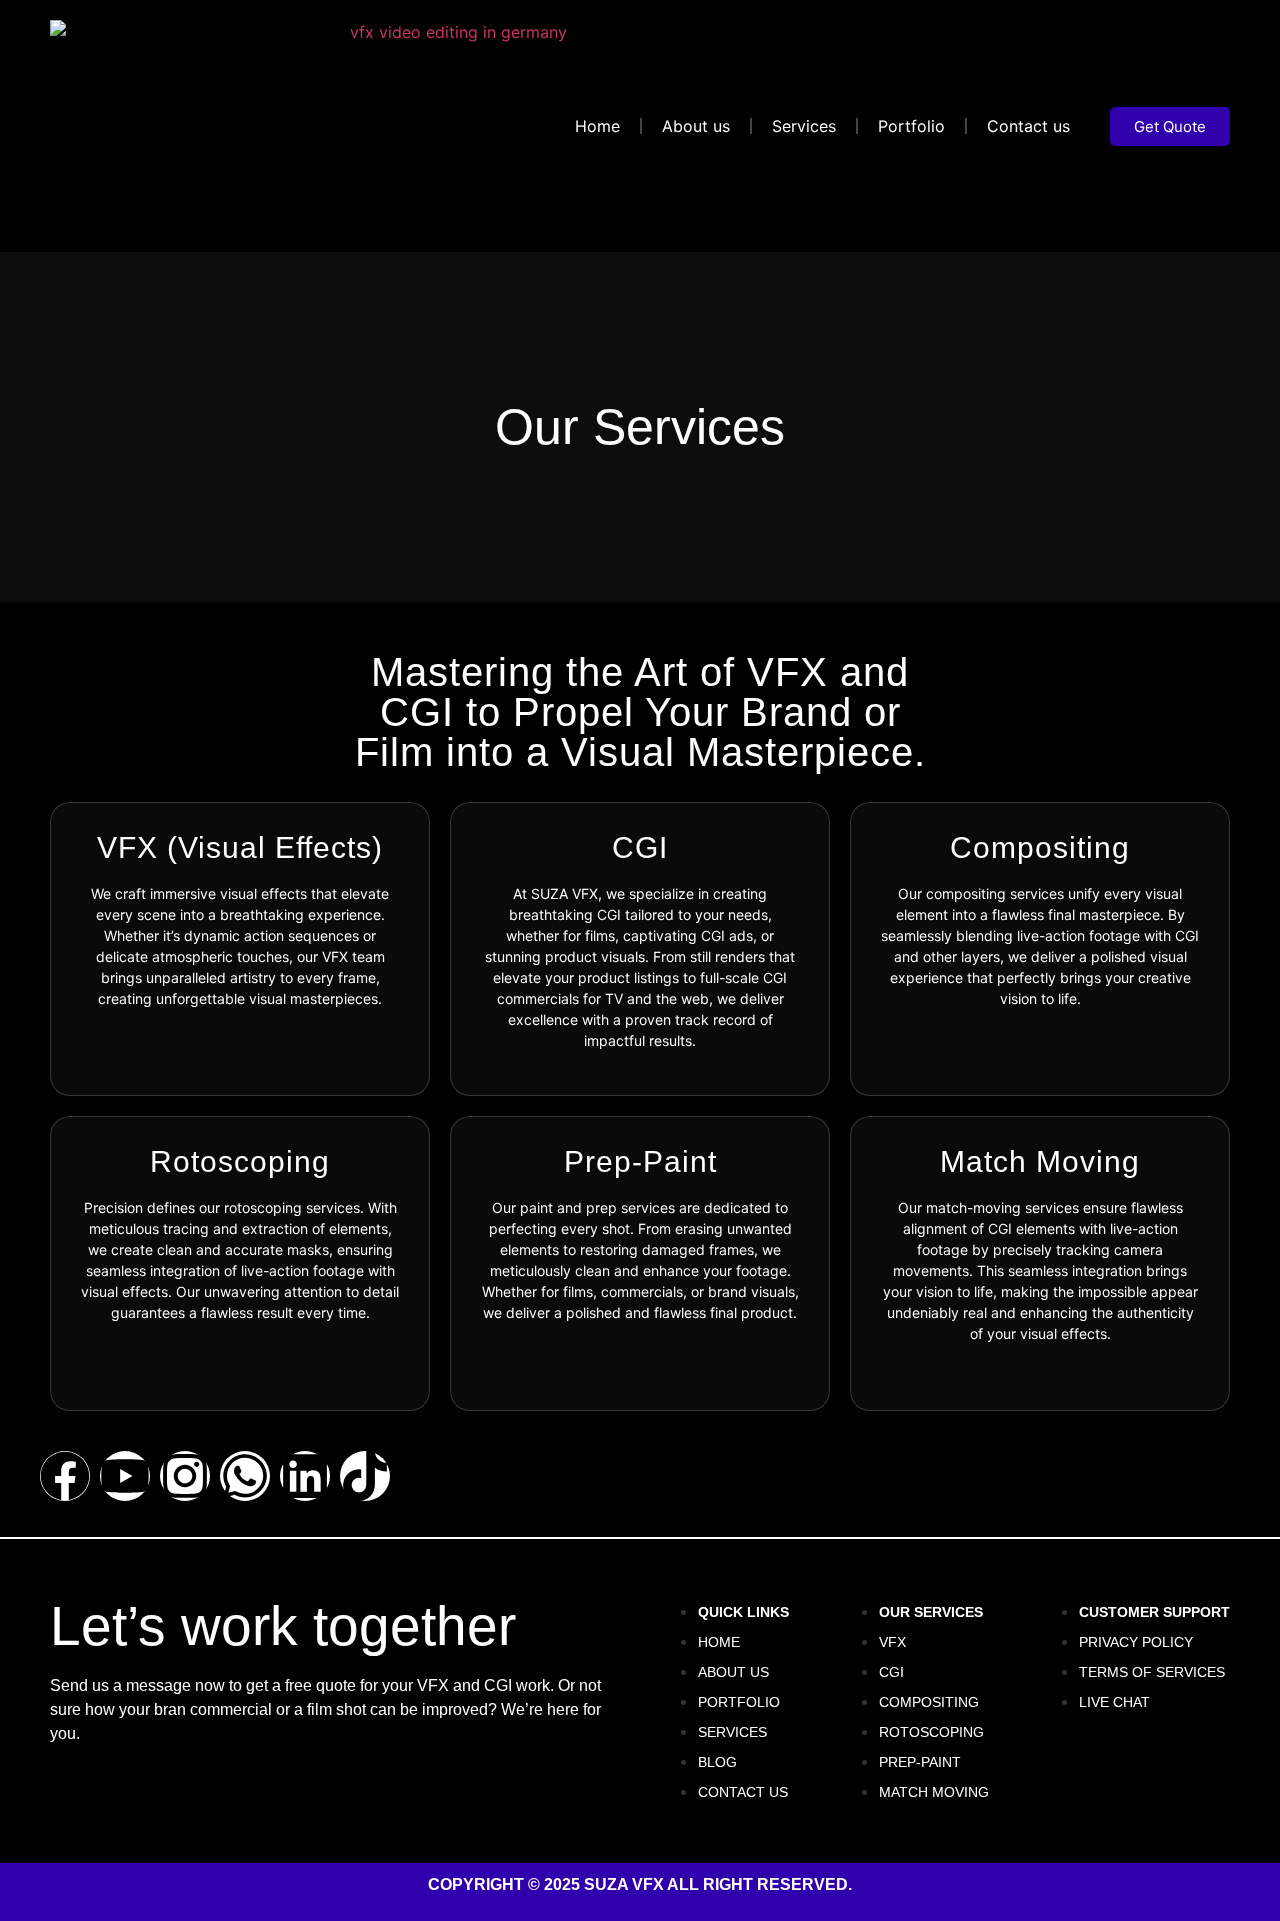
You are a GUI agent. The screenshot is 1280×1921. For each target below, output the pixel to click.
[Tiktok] (365, 1476)
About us (696, 126)
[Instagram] (185, 1476)
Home (597, 126)
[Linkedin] (305, 1476)
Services (804, 126)
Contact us (1028, 126)
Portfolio (911, 126)
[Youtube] (125, 1476)
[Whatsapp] (245, 1476)
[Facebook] (65, 1476)
